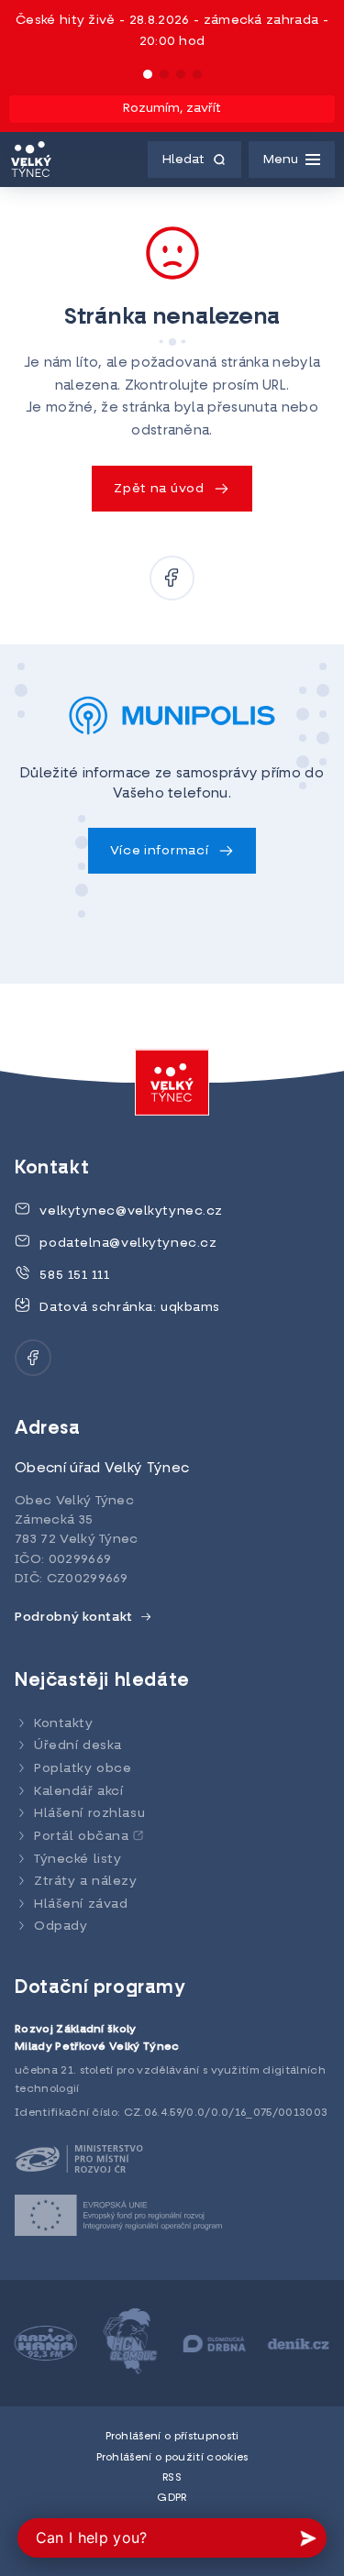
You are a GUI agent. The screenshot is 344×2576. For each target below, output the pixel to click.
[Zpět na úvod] (31, 160)
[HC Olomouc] (130, 2343)
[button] (148, 74)
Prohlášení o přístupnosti (172, 2437)
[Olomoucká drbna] (215, 2343)
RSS (172, 2478)
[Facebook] (172, 578)
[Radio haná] (46, 2343)
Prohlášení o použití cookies (172, 2458)
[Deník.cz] (298, 2343)
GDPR (172, 2498)
